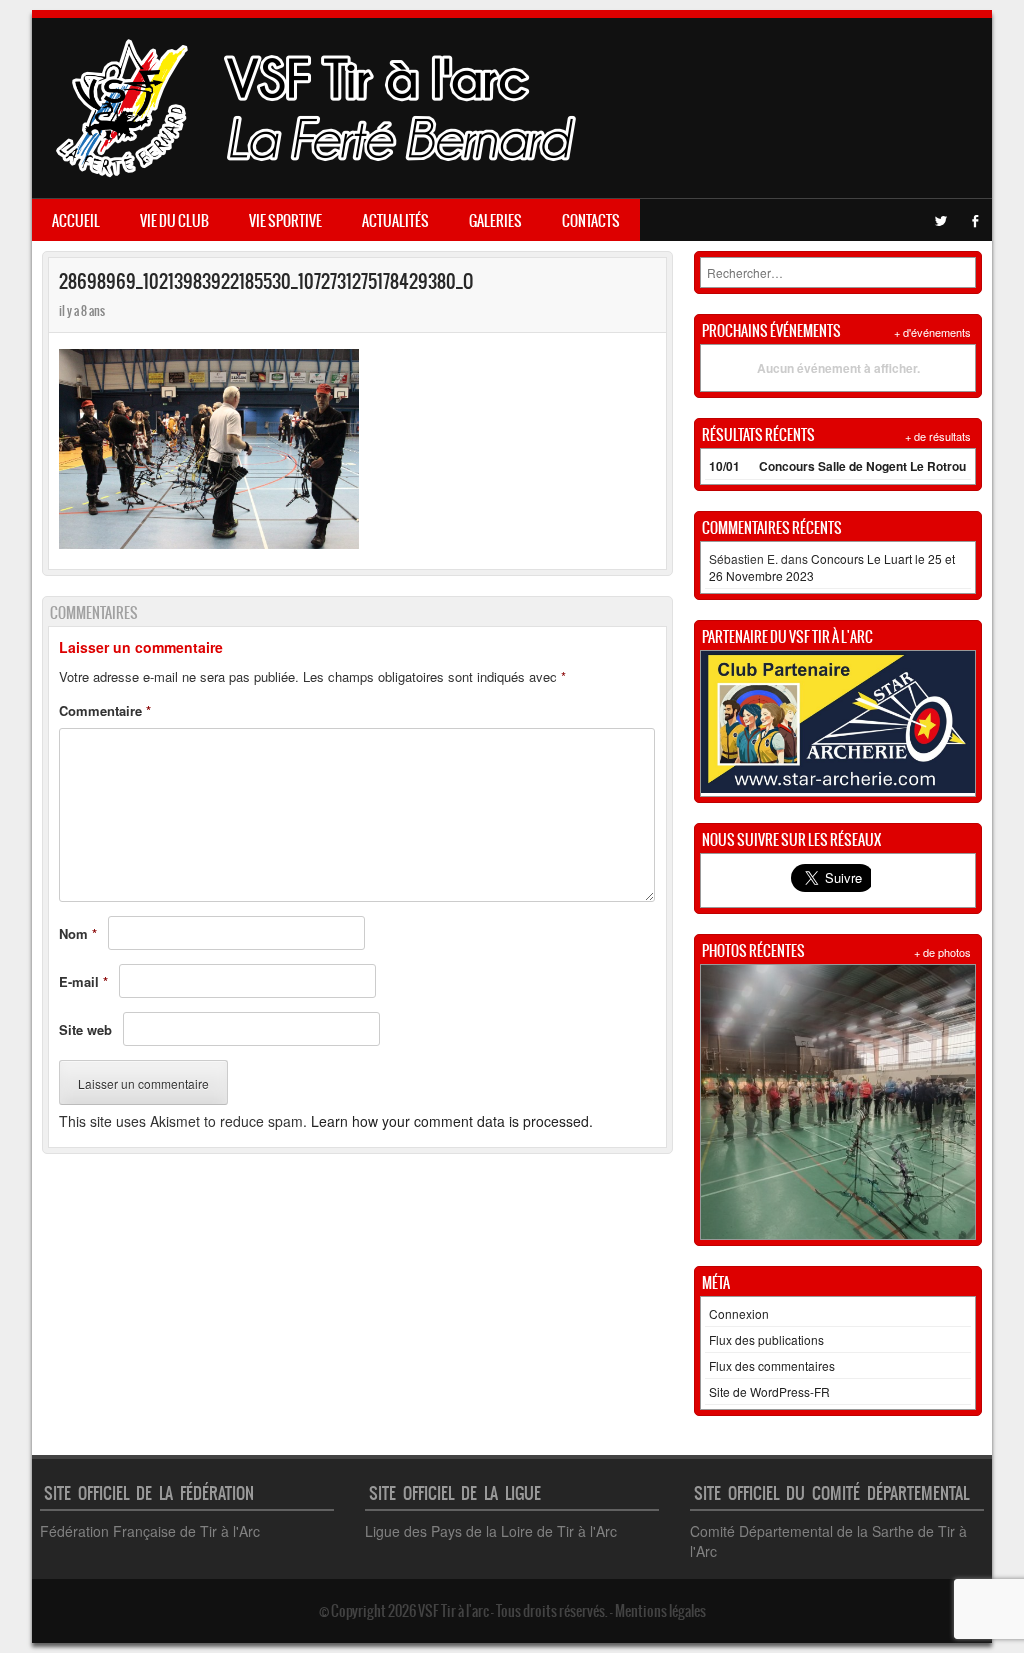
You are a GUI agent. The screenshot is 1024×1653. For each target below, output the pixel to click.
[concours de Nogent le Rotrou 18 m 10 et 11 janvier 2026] (838, 1102)
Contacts (591, 221)
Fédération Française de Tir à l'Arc (150, 1531)
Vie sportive (285, 221)
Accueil (76, 221)
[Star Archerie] (838, 787)
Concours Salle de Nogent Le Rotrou (862, 466)
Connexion (739, 1313)
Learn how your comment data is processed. (452, 1121)
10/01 (724, 466)
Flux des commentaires (772, 1365)
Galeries (495, 221)
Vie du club (174, 221)
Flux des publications (766, 1339)
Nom (78, 933)
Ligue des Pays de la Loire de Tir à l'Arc (491, 1531)
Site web (85, 1029)
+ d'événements (932, 332)
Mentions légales (660, 1611)
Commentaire (105, 710)
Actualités (395, 221)
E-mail (83, 981)
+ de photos (942, 952)
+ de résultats (938, 436)
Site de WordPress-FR (769, 1391)
